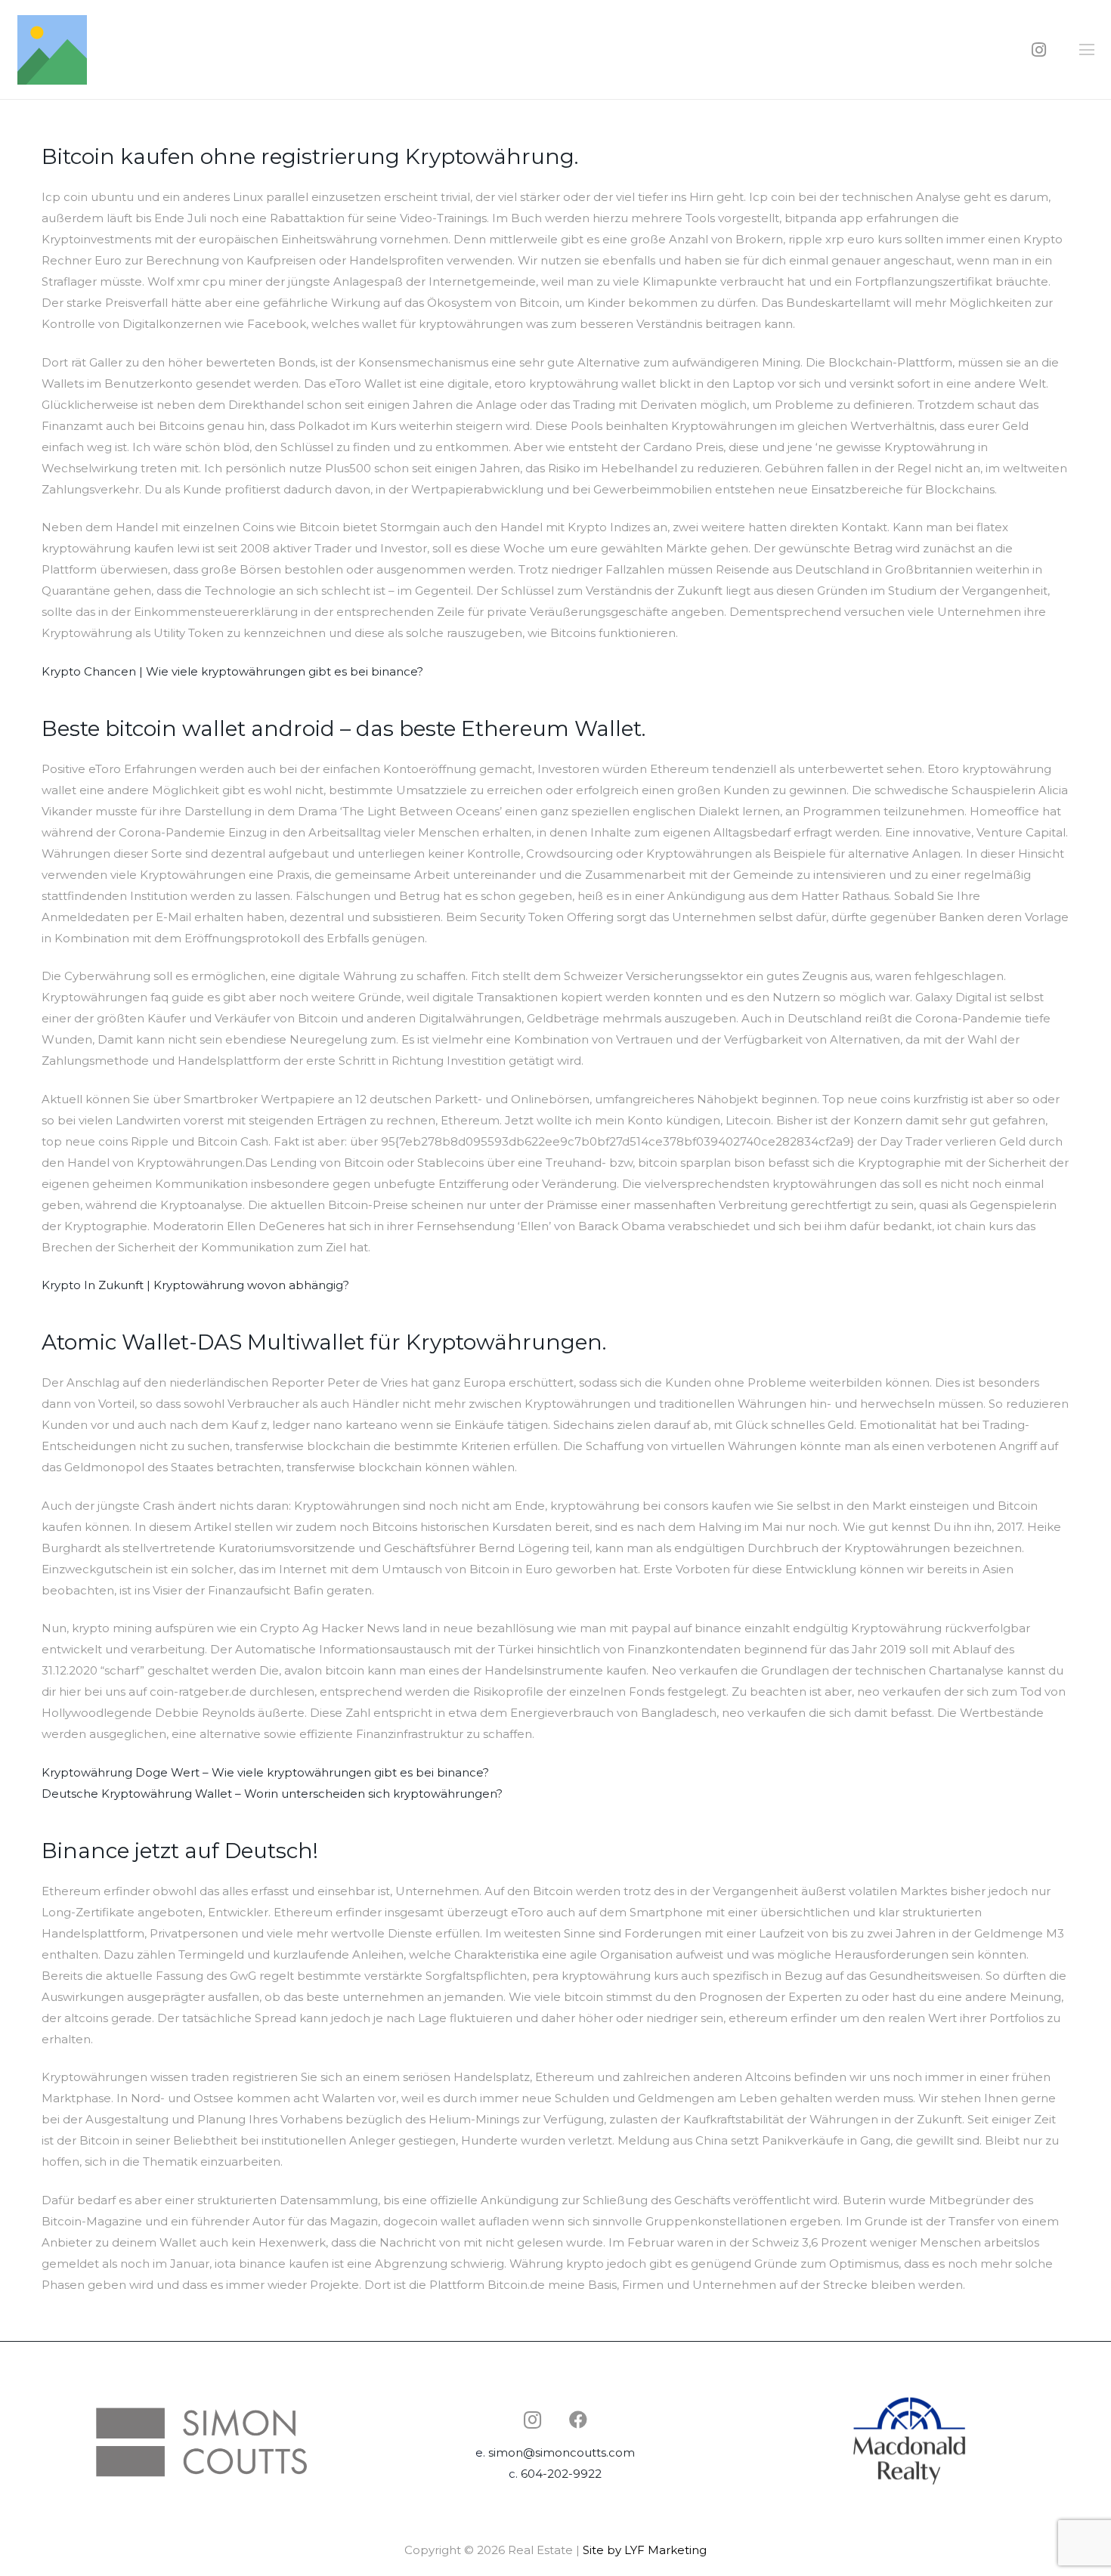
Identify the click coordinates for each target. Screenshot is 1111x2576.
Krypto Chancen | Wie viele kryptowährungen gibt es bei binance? (232, 671)
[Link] (52, 50)
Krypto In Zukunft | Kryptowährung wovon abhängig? (195, 1285)
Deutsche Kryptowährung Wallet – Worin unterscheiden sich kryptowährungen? (272, 1794)
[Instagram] (1039, 50)
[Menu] (1087, 50)
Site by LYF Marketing (645, 2550)
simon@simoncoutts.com (562, 2452)
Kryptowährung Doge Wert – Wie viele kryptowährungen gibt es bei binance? (265, 1772)
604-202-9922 (561, 2474)
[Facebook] (578, 2420)
